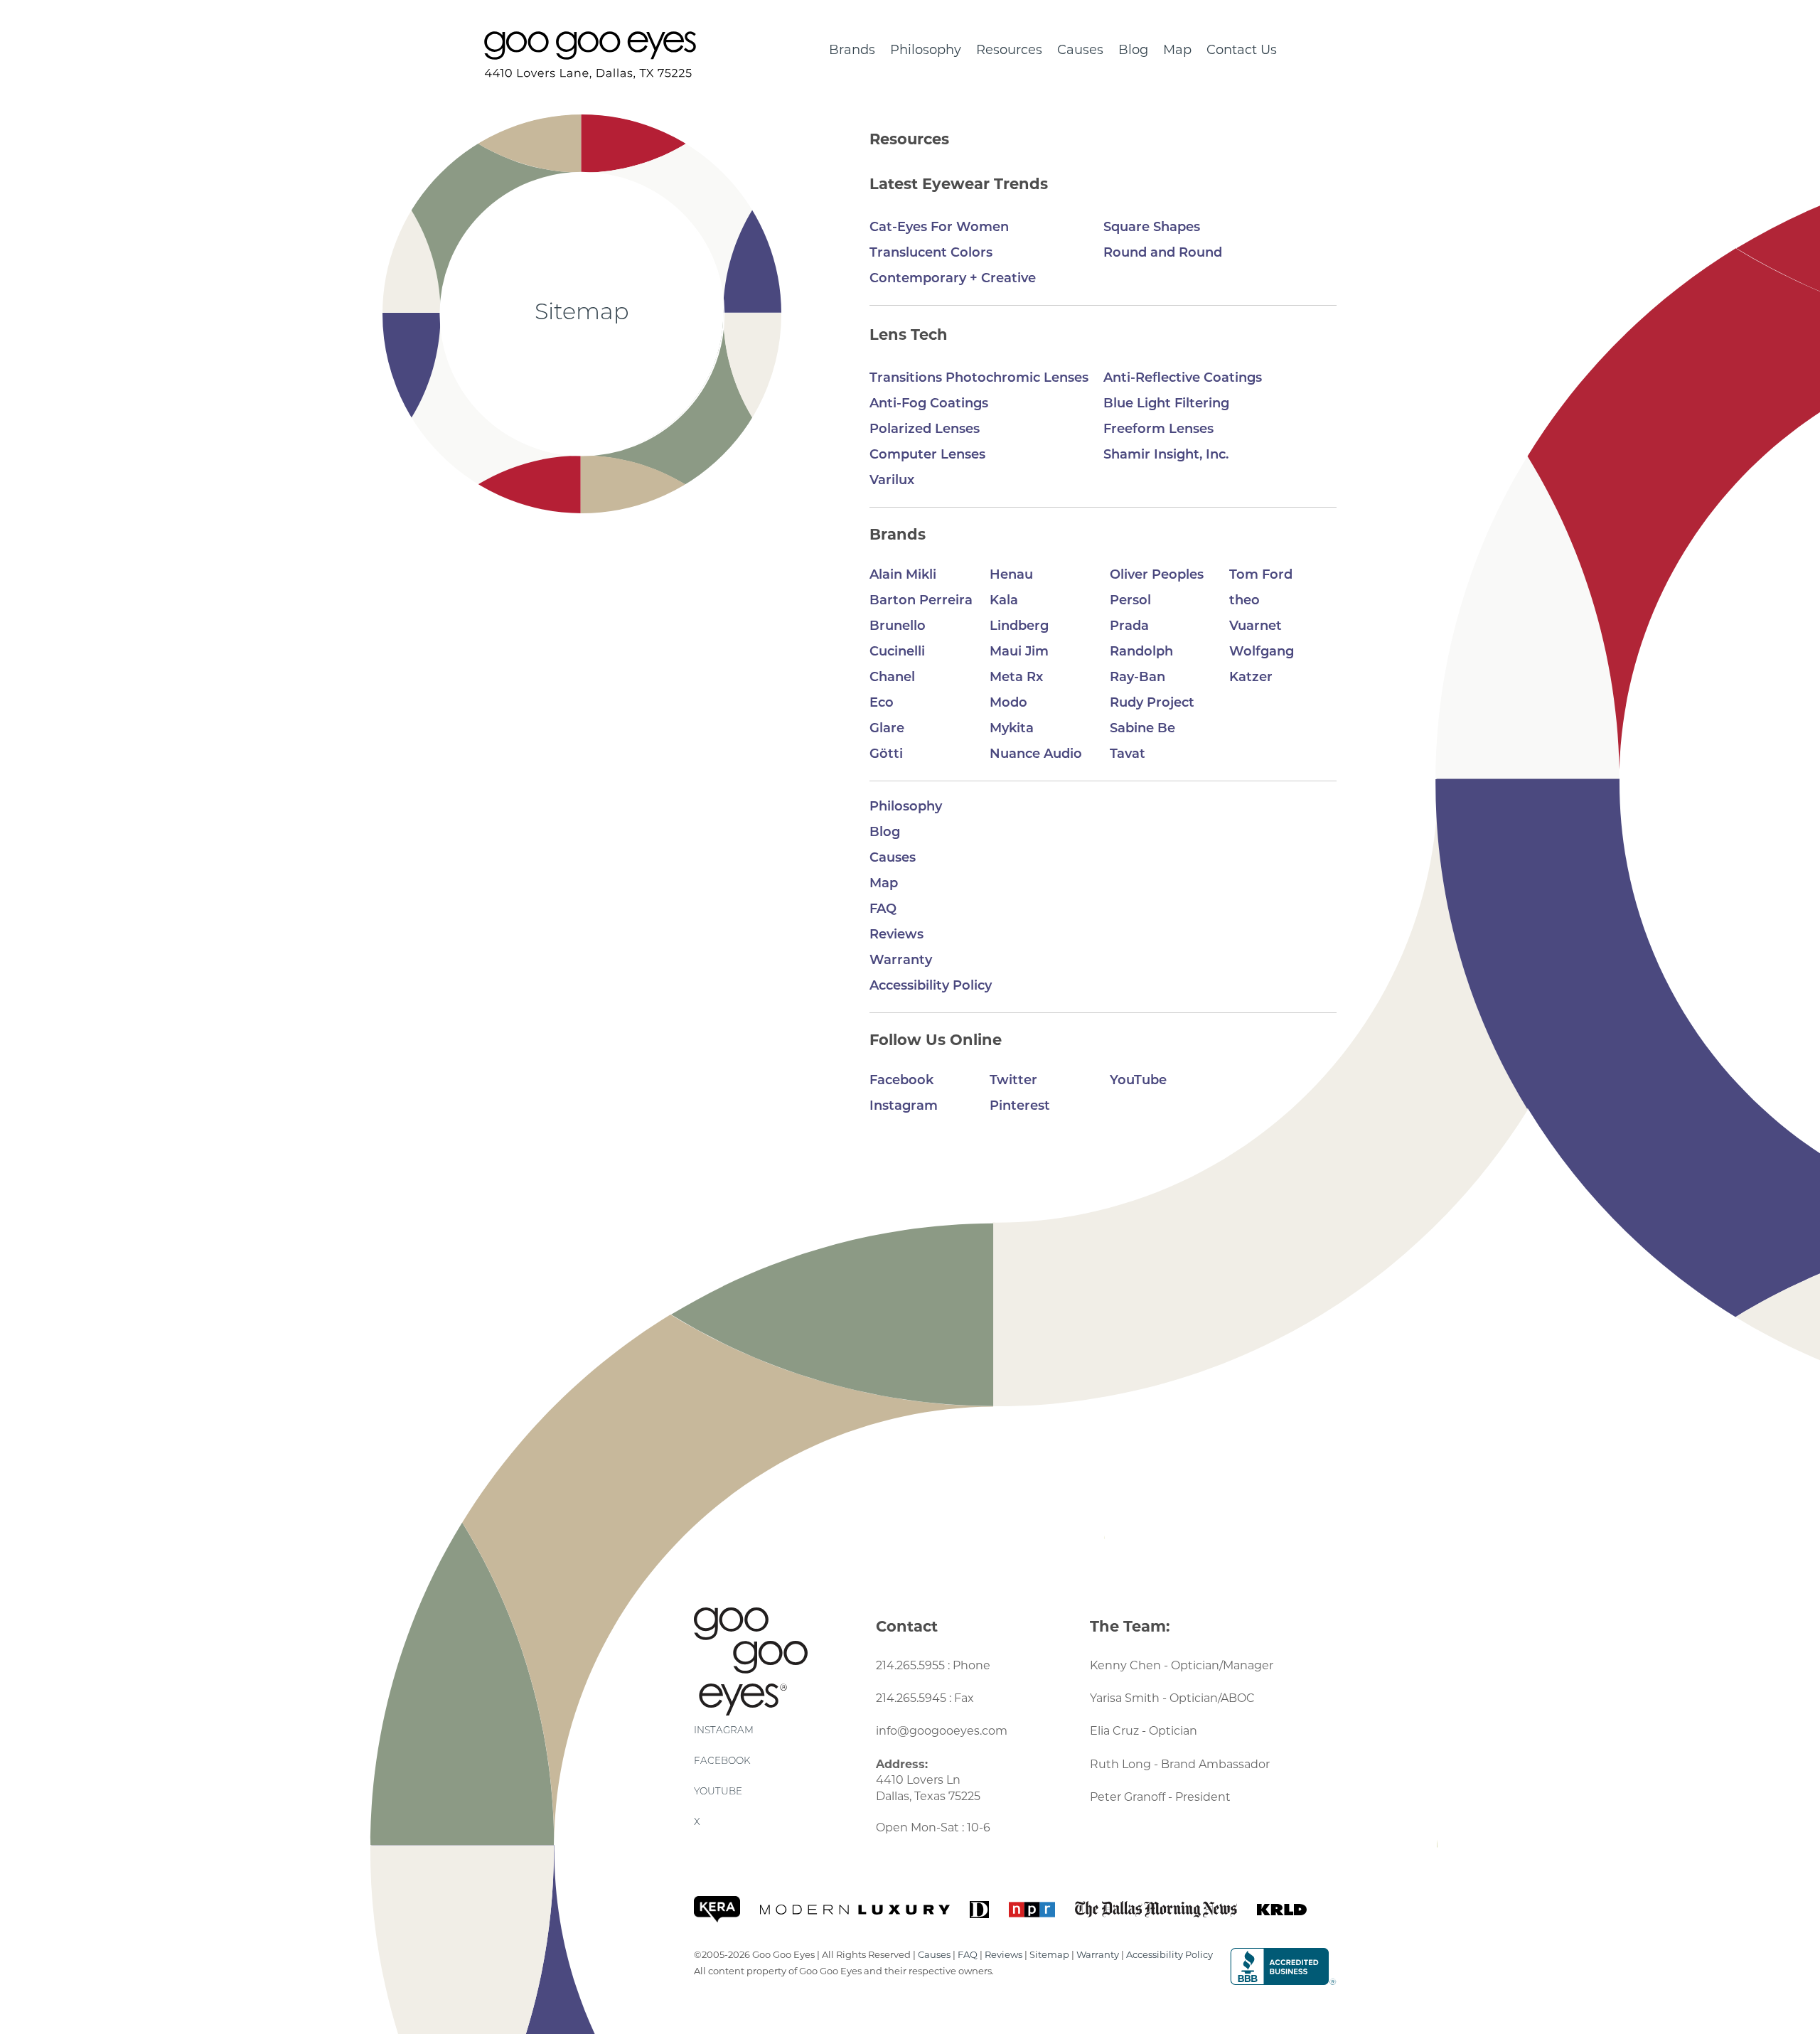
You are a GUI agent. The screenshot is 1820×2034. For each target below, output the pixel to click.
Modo (1008, 704)
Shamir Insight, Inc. (1166, 456)
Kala (1004, 601)
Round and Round (1163, 254)
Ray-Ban (1137, 678)
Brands (852, 51)
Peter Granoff (1128, 1798)
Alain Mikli (903, 576)
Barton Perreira (921, 601)
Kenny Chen (1125, 1666)
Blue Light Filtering (1166, 405)
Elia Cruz (1114, 1732)
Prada (1129, 627)
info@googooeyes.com (942, 1732)
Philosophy (926, 51)
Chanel (892, 678)
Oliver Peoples (1157, 576)
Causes (1080, 51)
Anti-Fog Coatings (929, 405)
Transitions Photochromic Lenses (979, 379)
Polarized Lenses (925, 430)
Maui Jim (1019, 653)
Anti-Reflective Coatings (1183, 379)
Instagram (904, 1107)
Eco (882, 704)
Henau (1011, 576)
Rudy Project (1152, 704)
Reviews (896, 936)
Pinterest (1020, 1107)
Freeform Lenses (1158, 430)
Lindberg (1019, 627)
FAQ (883, 910)
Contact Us (1242, 51)
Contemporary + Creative (953, 279)
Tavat (1128, 755)
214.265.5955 (910, 1666)
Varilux (892, 481)
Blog (1133, 51)
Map (1177, 51)
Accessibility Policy (931, 987)
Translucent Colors (931, 254)
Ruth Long (1120, 1765)
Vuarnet (1256, 627)
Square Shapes (1152, 228)
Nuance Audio (1036, 755)
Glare (887, 729)
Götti (886, 755)
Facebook (901, 1081)
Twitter (1013, 1081)
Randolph (1141, 653)
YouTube (1138, 1081)
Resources (1009, 51)
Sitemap (1049, 1955)
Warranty (901, 961)
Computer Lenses (927, 456)
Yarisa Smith (1125, 1699)
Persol (1130, 601)
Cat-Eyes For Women (939, 228)
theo (1244, 601)
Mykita (1012, 729)
